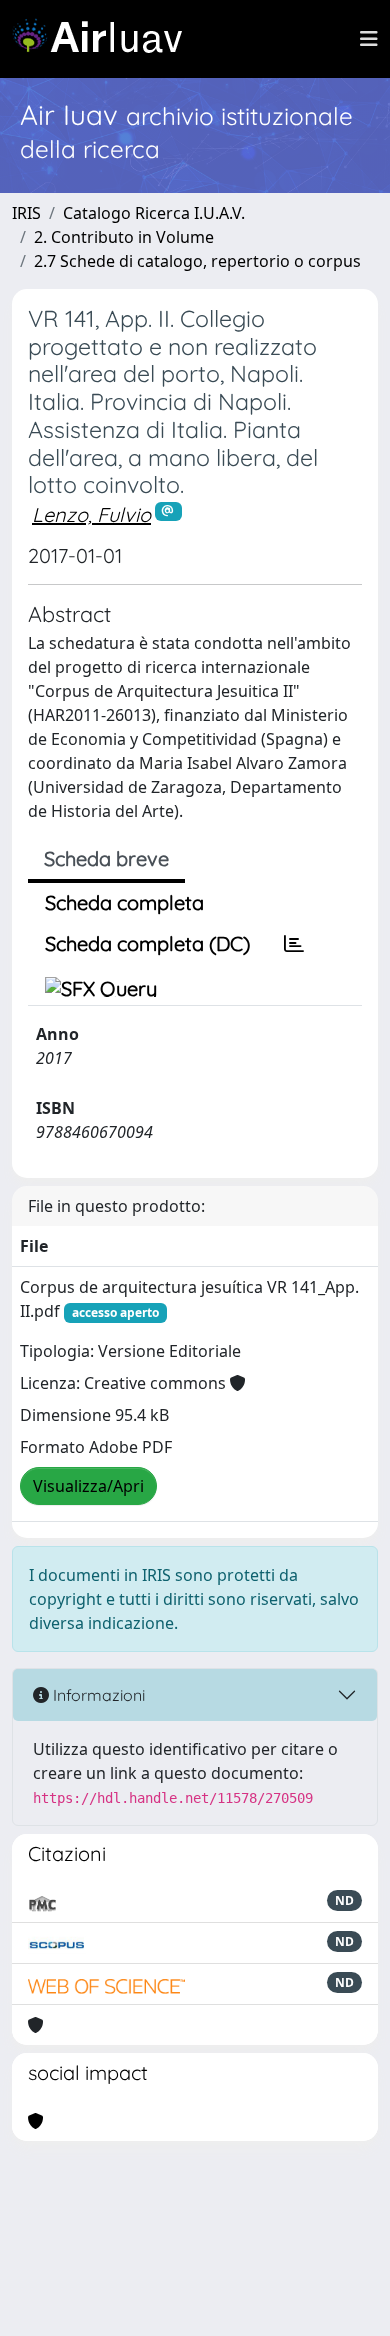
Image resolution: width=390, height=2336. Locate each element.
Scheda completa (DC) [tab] (147, 943)
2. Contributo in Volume (124, 237)
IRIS (26, 213)
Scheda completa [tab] (124, 902)
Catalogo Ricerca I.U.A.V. (154, 213)
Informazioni (97, 1695)
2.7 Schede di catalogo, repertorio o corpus (197, 261)
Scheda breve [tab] (106, 858)
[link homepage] (105, 39)
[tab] (294, 944)
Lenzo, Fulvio (91, 514)
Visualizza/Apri (88, 1486)
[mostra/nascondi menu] (369, 39)
